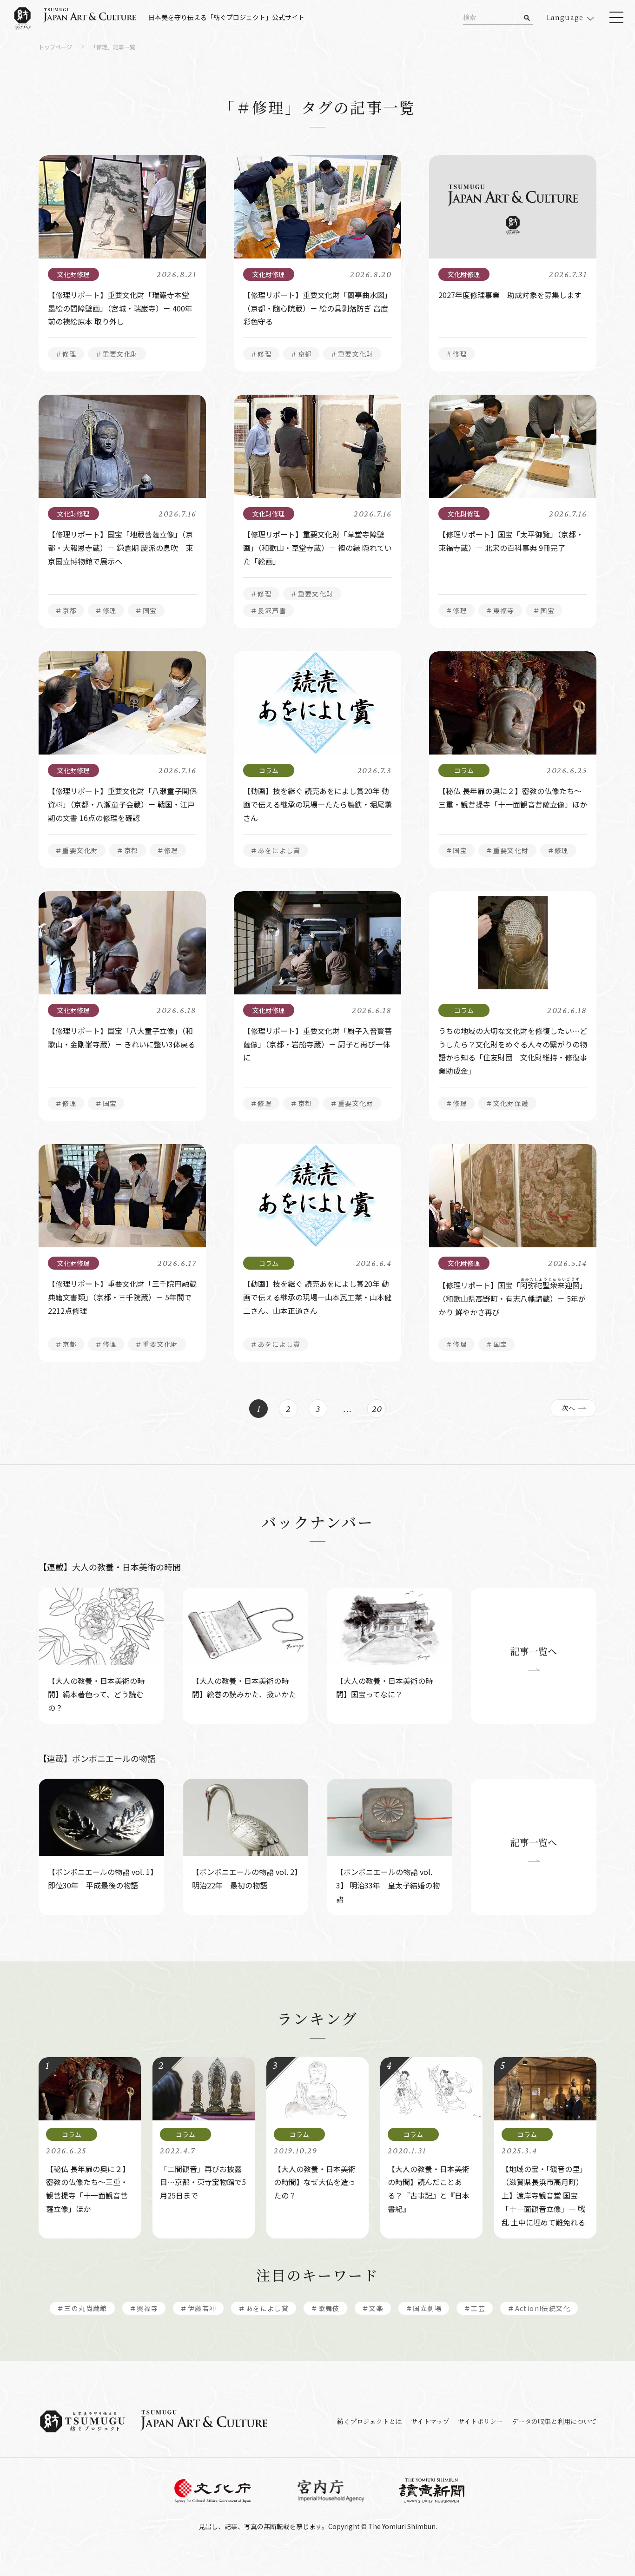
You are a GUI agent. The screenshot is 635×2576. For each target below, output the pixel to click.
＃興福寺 (144, 2308)
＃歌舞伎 (325, 2308)
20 (377, 1409)
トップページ (55, 47)
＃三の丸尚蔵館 (82, 2308)
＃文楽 (373, 2308)
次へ (569, 1408)
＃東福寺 (500, 610)
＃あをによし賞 (276, 850)
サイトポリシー (480, 2421)
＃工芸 (475, 2308)
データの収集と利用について (554, 2421)
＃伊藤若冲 (198, 2308)
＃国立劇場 (424, 2308)
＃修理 (66, 354)
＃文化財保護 (507, 1103)
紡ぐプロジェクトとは (370, 2421)
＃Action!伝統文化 (539, 2308)
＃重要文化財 (117, 354)
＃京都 (301, 354)
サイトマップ (430, 2421)
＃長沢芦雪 (268, 610)
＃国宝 (146, 610)
